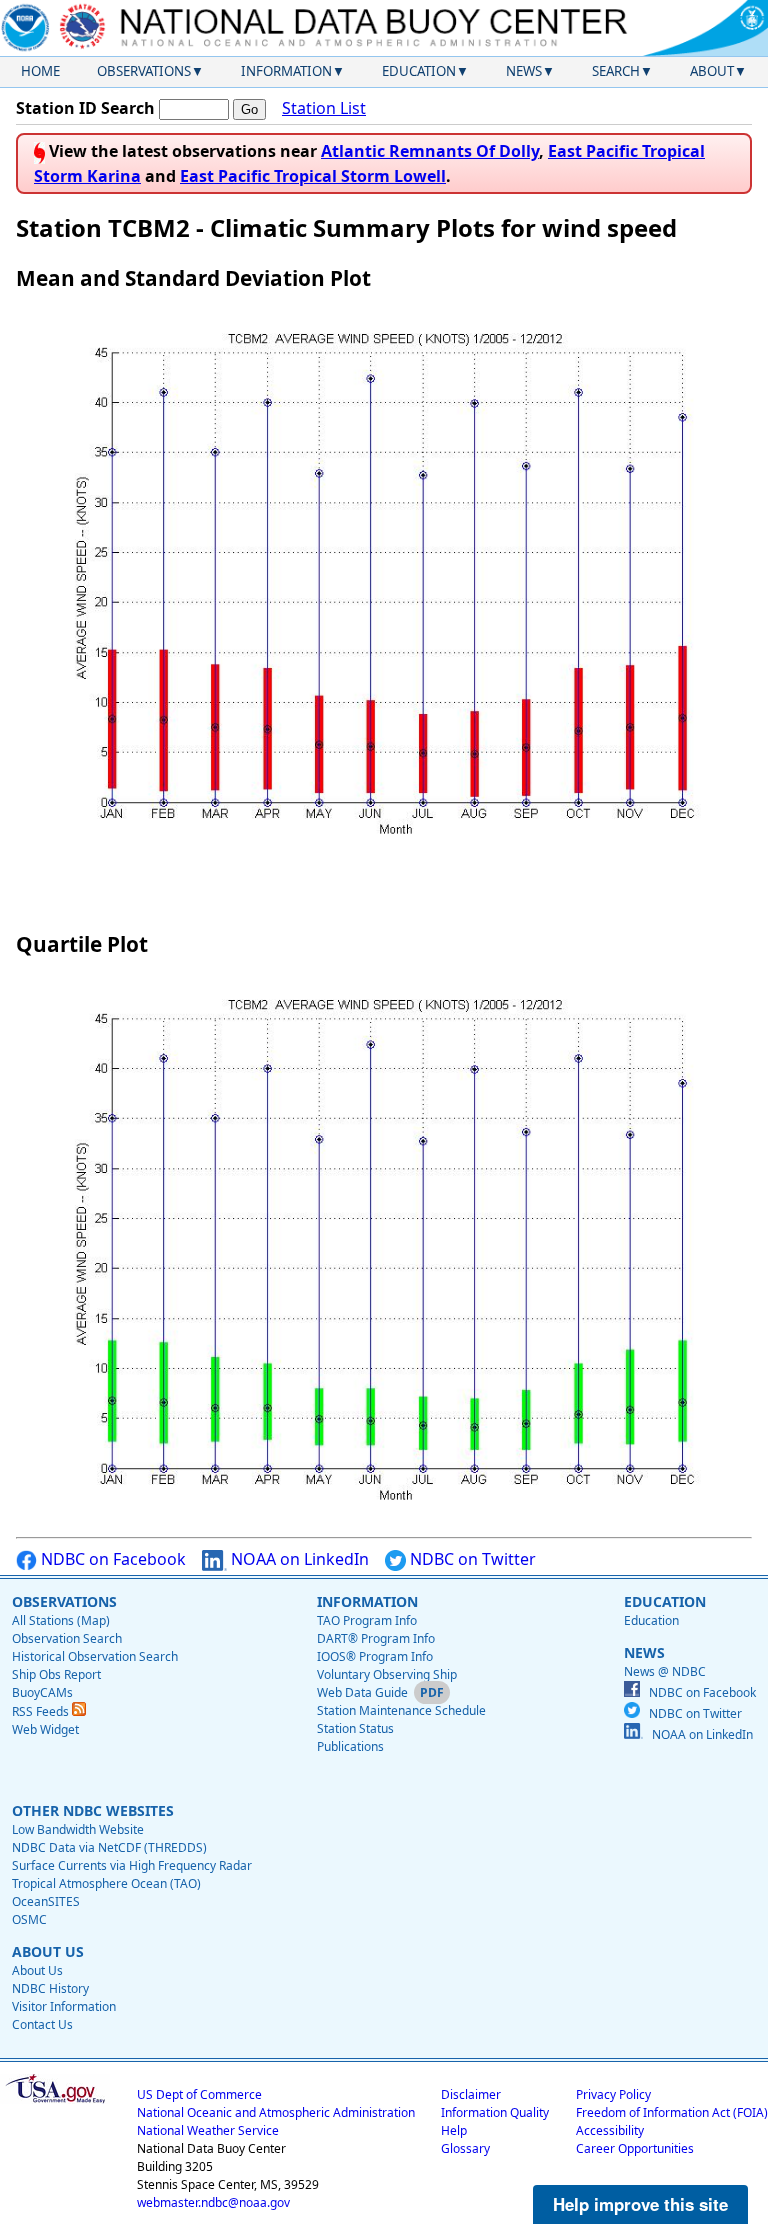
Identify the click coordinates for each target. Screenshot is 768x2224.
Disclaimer (471, 2094)
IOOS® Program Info (375, 1656)
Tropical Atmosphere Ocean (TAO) (106, 1883)
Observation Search (67, 1638)
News (524, 71)
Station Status (355, 1728)
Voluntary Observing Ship (387, 1674)
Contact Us (42, 2024)
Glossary (465, 2148)
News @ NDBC (665, 1671)
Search (616, 71)
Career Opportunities (635, 2148)
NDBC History (50, 1988)
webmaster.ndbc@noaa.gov (213, 2202)
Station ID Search (85, 108)
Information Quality (495, 2112)
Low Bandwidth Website (78, 1829)
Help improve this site (640, 2204)
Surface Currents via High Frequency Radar (132, 1865)
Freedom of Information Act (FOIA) (672, 2112)
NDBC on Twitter (471, 1559)
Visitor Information (64, 2006)
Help (454, 2130)
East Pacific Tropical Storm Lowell (313, 176)
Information (286, 71)
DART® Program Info (376, 1638)
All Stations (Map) (61, 1620)
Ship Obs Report (56, 1674)
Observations (144, 71)
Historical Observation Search (95, 1656)
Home (40, 71)
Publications (350, 1746)
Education (419, 71)
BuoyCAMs (42, 1692)
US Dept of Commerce (199, 2094)
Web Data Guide (362, 1692)
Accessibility (610, 2130)
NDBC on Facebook (111, 1559)
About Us (37, 1970)
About (712, 71)
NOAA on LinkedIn (298, 1559)
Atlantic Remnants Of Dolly (430, 151)
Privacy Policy (613, 2094)
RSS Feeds (42, 1711)
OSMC (29, 1919)
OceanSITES (46, 1901)
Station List (324, 108)
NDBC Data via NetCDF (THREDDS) (109, 1847)
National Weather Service (208, 2130)
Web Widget (45, 1729)
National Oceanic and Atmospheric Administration (276, 2112)
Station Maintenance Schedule (401, 1710)
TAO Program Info (367, 1620)
